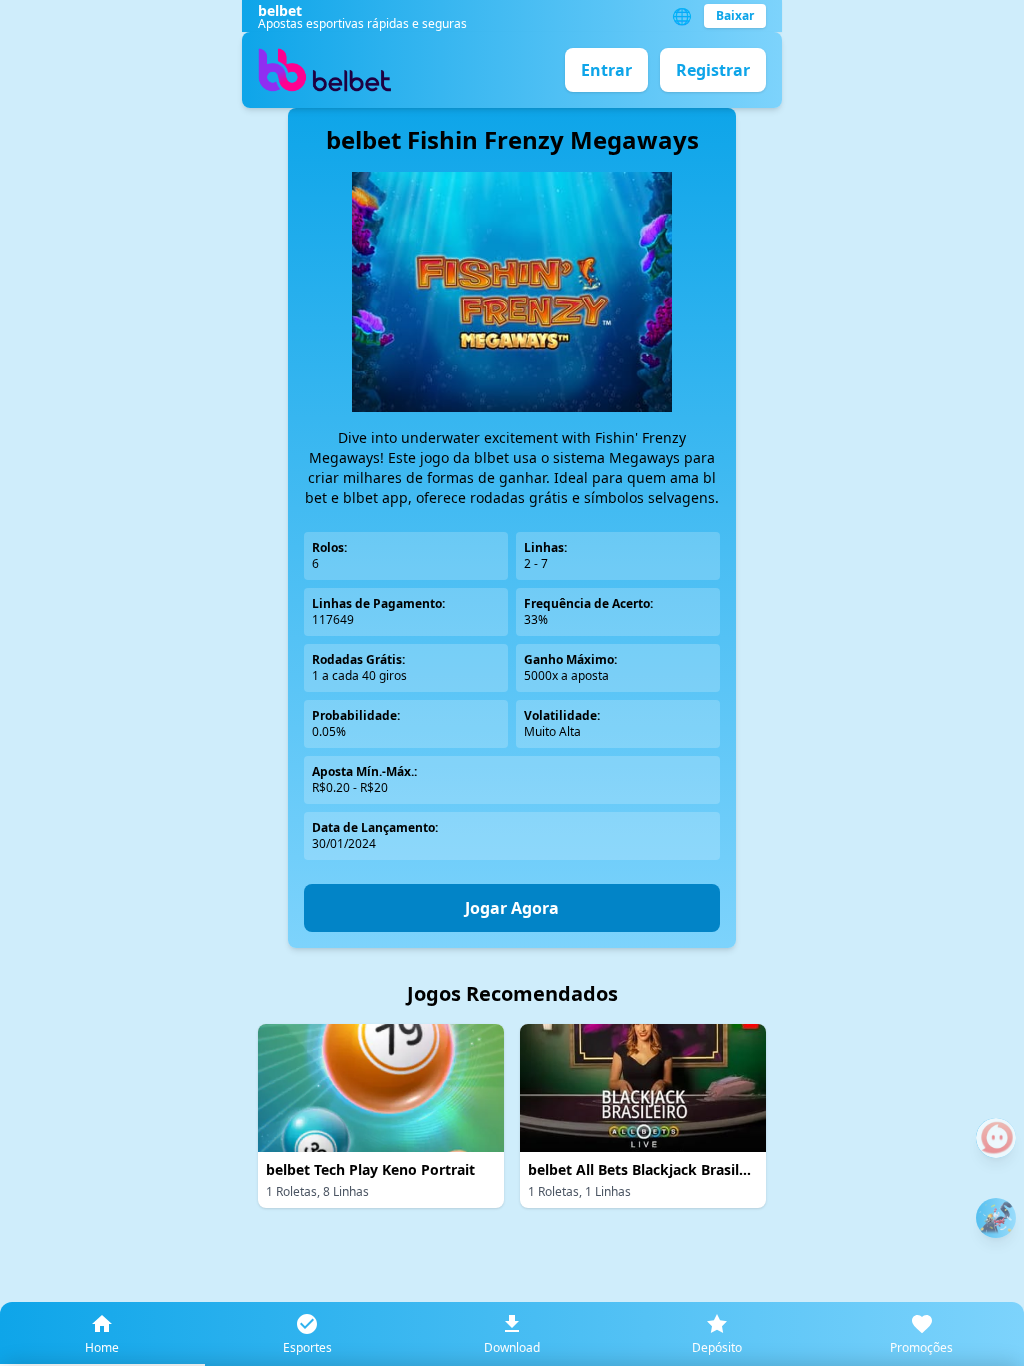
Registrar (713, 70)
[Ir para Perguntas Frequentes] (996, 1138)
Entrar (606, 70)
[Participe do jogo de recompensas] (996, 1218)
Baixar (735, 15)
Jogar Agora (512, 908)
